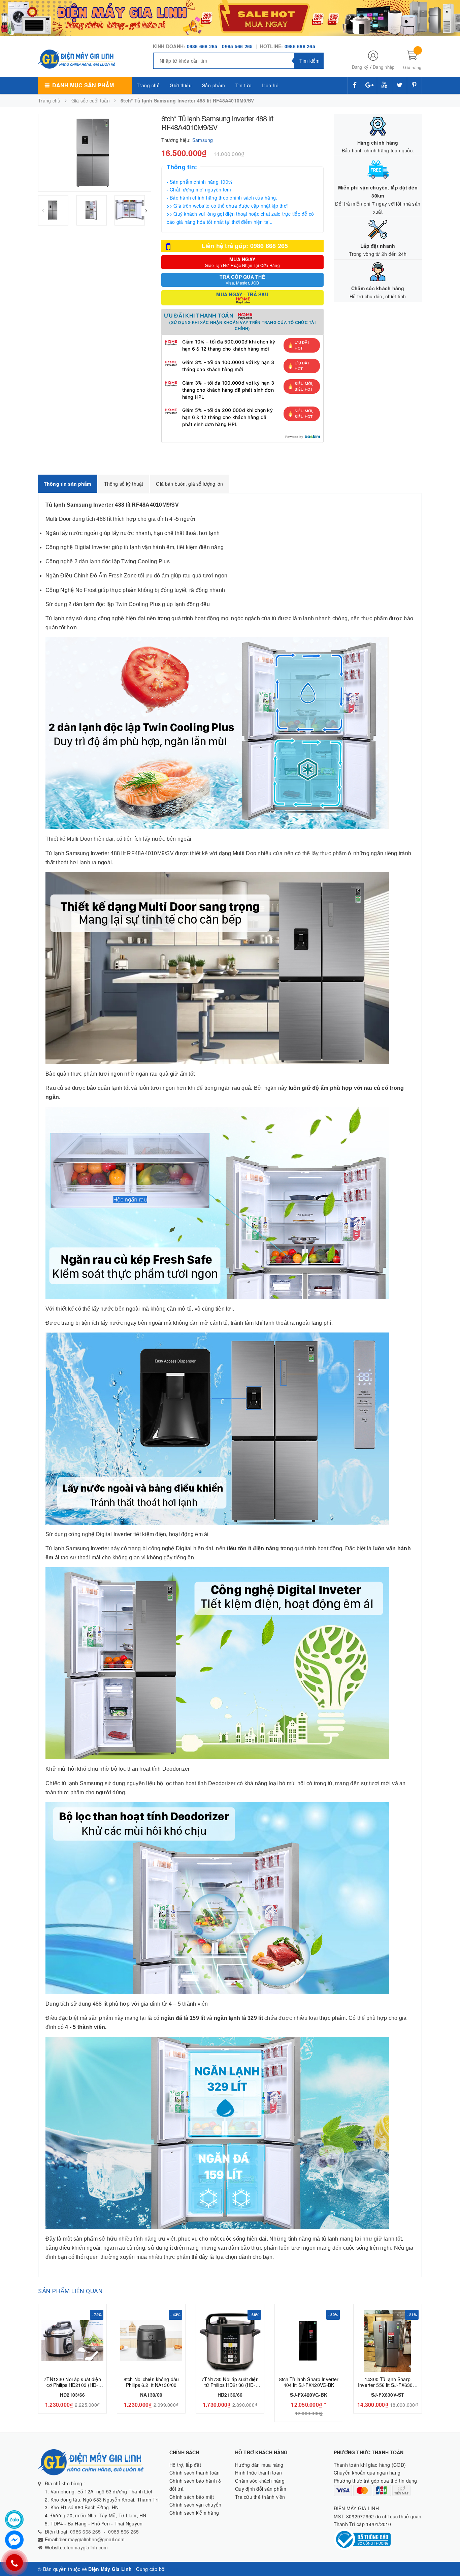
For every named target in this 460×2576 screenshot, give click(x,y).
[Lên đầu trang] (448, 2556)
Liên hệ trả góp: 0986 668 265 (245, 246)
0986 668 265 (202, 46)
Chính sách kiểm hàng (194, 2513)
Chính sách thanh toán (194, 2473)
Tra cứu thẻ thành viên (260, 2497)
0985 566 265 (238, 46)
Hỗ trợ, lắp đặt (185, 2465)
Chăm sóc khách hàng (260, 2481)
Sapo (173, 2569)
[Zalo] (14, 2520)
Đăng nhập (384, 67)
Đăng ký (360, 67)
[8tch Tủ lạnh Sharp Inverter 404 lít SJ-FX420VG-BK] (309, 2341)
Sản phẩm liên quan (70, 2291)
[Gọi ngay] (14, 2563)
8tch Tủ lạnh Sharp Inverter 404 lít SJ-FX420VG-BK (309, 2382)
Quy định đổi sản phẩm (261, 2489)
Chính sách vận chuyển (195, 2505)
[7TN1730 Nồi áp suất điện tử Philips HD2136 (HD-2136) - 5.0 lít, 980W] (230, 2341)
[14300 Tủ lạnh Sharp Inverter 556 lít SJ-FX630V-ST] (388, 2341)
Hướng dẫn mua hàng (259, 2465)
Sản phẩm (214, 85)
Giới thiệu (181, 85)
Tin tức (243, 85)
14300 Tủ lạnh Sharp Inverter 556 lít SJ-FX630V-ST (388, 2385)
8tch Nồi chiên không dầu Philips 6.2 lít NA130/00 (151, 2382)
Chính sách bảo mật (192, 2497)
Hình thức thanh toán (258, 2473)
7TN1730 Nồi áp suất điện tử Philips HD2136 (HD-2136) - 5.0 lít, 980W (230, 2385)
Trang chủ (148, 85)
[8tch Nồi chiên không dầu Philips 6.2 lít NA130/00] (151, 2341)
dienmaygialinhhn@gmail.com (92, 2539)
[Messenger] (14, 2540)
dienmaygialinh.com (86, 2547)
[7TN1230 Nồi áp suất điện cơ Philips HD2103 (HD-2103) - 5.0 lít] (72, 2341)
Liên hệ (270, 85)
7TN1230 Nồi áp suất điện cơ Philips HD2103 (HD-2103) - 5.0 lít (72, 2385)
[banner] (230, 17)
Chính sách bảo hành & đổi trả (195, 2485)
